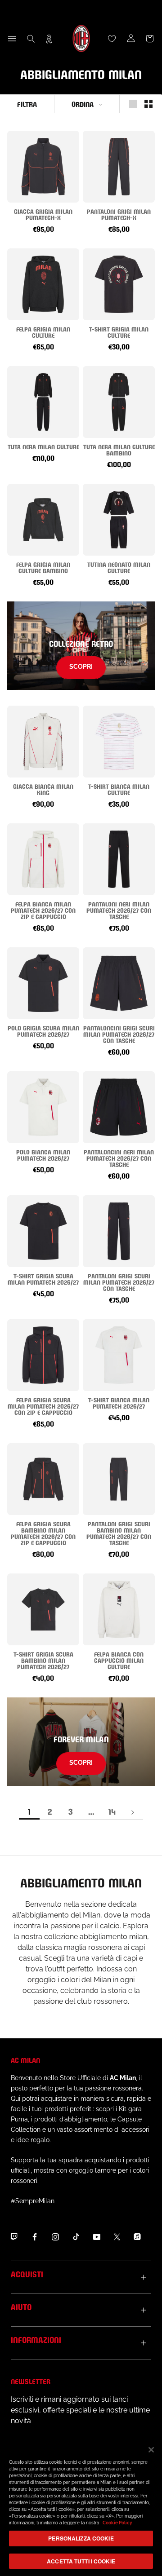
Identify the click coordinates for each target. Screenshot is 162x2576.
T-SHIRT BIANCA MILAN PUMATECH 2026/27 (119, 1403)
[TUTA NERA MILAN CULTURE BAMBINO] (119, 402)
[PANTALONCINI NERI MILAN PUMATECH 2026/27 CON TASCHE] (119, 1107)
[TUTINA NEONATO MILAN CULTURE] (119, 520)
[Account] (131, 39)
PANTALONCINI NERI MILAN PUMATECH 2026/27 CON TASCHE (119, 1158)
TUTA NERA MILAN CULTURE (43, 446)
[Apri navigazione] (12, 39)
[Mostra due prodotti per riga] (148, 104)
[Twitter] (117, 2236)
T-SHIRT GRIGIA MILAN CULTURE (119, 332)
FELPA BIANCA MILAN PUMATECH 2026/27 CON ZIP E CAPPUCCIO (43, 910)
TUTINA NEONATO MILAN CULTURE (119, 567)
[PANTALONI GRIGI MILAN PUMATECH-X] (119, 167)
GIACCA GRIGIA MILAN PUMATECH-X (43, 214)
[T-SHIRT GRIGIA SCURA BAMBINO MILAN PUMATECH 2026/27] (43, 1609)
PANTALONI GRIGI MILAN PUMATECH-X (119, 214)
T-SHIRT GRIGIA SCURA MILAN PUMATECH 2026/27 (43, 1279)
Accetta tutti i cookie (81, 2561)
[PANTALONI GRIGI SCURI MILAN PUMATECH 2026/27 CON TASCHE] (119, 1231)
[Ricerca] (31, 39)
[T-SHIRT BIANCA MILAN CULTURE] (119, 742)
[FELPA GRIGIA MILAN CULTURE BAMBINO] (43, 520)
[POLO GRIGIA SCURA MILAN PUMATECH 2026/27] (43, 983)
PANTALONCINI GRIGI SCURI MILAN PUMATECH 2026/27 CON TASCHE (119, 1034)
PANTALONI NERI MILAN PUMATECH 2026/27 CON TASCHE (119, 910)
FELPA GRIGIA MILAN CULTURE (43, 332)
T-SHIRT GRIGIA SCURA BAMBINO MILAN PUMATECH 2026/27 (43, 1660)
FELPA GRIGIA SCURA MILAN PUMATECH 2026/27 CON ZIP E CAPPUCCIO (43, 1406)
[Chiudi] (151, 2450)
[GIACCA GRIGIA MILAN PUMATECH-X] (43, 167)
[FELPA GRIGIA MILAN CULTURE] (43, 284)
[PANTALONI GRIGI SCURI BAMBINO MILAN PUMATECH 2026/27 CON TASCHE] (119, 1479)
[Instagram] (55, 2236)
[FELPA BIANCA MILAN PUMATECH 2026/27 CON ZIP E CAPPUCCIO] (43, 859)
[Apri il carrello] (150, 39)
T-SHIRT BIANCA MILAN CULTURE (119, 789)
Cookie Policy (117, 2523)
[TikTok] (76, 2236)
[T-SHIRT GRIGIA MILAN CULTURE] (119, 284)
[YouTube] (97, 2236)
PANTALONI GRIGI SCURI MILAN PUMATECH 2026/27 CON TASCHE (119, 1282)
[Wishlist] (112, 39)
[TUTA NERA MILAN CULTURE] (43, 402)
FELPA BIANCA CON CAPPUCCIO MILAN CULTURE (119, 1660)
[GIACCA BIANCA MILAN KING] (43, 742)
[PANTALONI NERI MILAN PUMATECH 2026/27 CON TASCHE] (119, 859)
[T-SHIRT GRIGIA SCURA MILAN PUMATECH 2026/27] (43, 1231)
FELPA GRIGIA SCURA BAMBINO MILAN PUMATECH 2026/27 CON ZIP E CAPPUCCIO (43, 1533)
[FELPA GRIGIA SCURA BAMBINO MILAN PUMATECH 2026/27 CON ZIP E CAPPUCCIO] (43, 1479)
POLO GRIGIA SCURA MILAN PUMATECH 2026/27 (43, 1031)
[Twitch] (14, 2236)
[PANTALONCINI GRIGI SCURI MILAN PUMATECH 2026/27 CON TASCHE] (119, 983)
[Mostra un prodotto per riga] (133, 104)
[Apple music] (137, 2236)
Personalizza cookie (81, 2538)
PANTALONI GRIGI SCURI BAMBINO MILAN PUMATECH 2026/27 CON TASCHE (119, 1533)
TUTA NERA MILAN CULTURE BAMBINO (119, 449)
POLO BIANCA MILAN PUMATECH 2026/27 (43, 1155)
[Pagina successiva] (133, 1812)
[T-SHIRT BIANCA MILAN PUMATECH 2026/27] (119, 1355)
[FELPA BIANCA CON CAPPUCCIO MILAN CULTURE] (119, 1609)
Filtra (27, 104)
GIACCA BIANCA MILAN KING (43, 789)
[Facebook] (35, 2236)
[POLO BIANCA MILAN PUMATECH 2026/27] (43, 1107)
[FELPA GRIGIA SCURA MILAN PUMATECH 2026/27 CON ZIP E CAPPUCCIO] (43, 1355)
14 (112, 1811)
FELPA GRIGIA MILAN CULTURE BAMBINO (43, 567)
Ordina (83, 104)
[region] (81, 2507)
